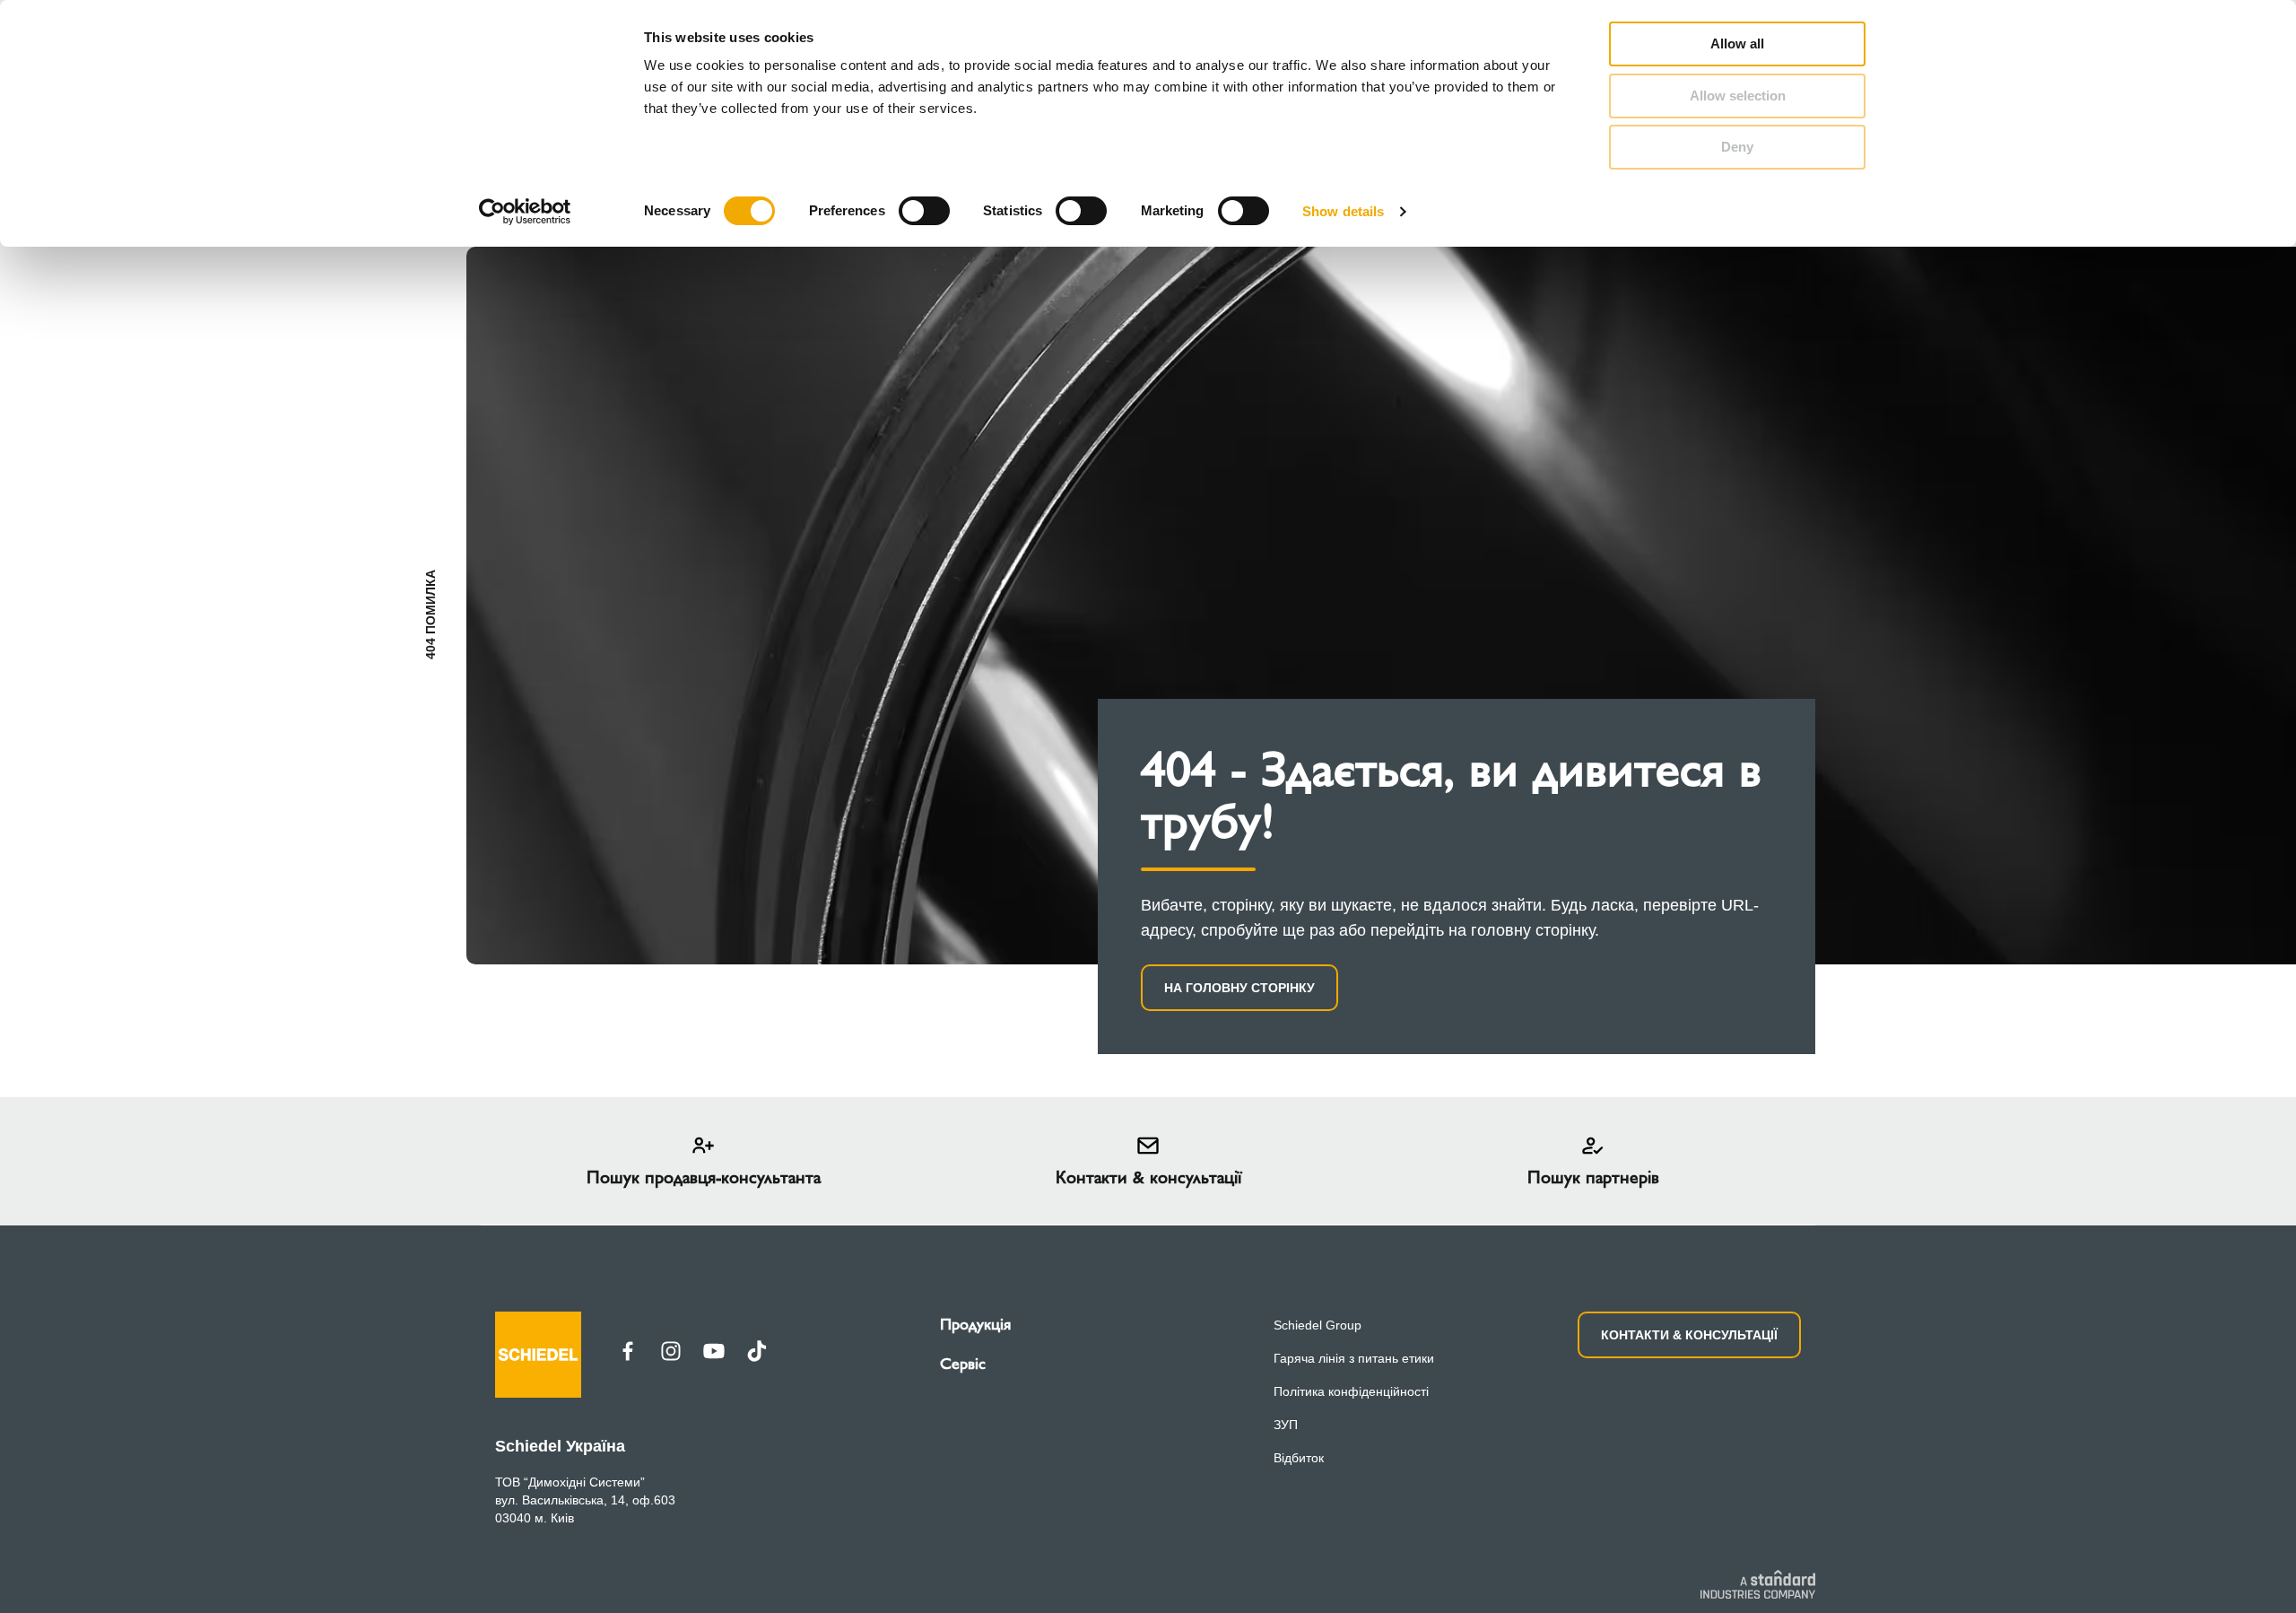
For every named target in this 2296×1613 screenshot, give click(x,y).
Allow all (1737, 44)
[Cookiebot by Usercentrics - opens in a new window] (525, 212)
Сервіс (963, 1364)
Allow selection (1738, 96)
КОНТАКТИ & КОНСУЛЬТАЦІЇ (1689, 1335)
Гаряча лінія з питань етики (1354, 1358)
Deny (1737, 147)
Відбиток (1299, 1458)
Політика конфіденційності (1351, 1391)
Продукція (975, 1324)
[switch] (924, 211)
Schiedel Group (1318, 1325)
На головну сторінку (1239, 988)
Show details (1343, 211)
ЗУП (1286, 1425)
